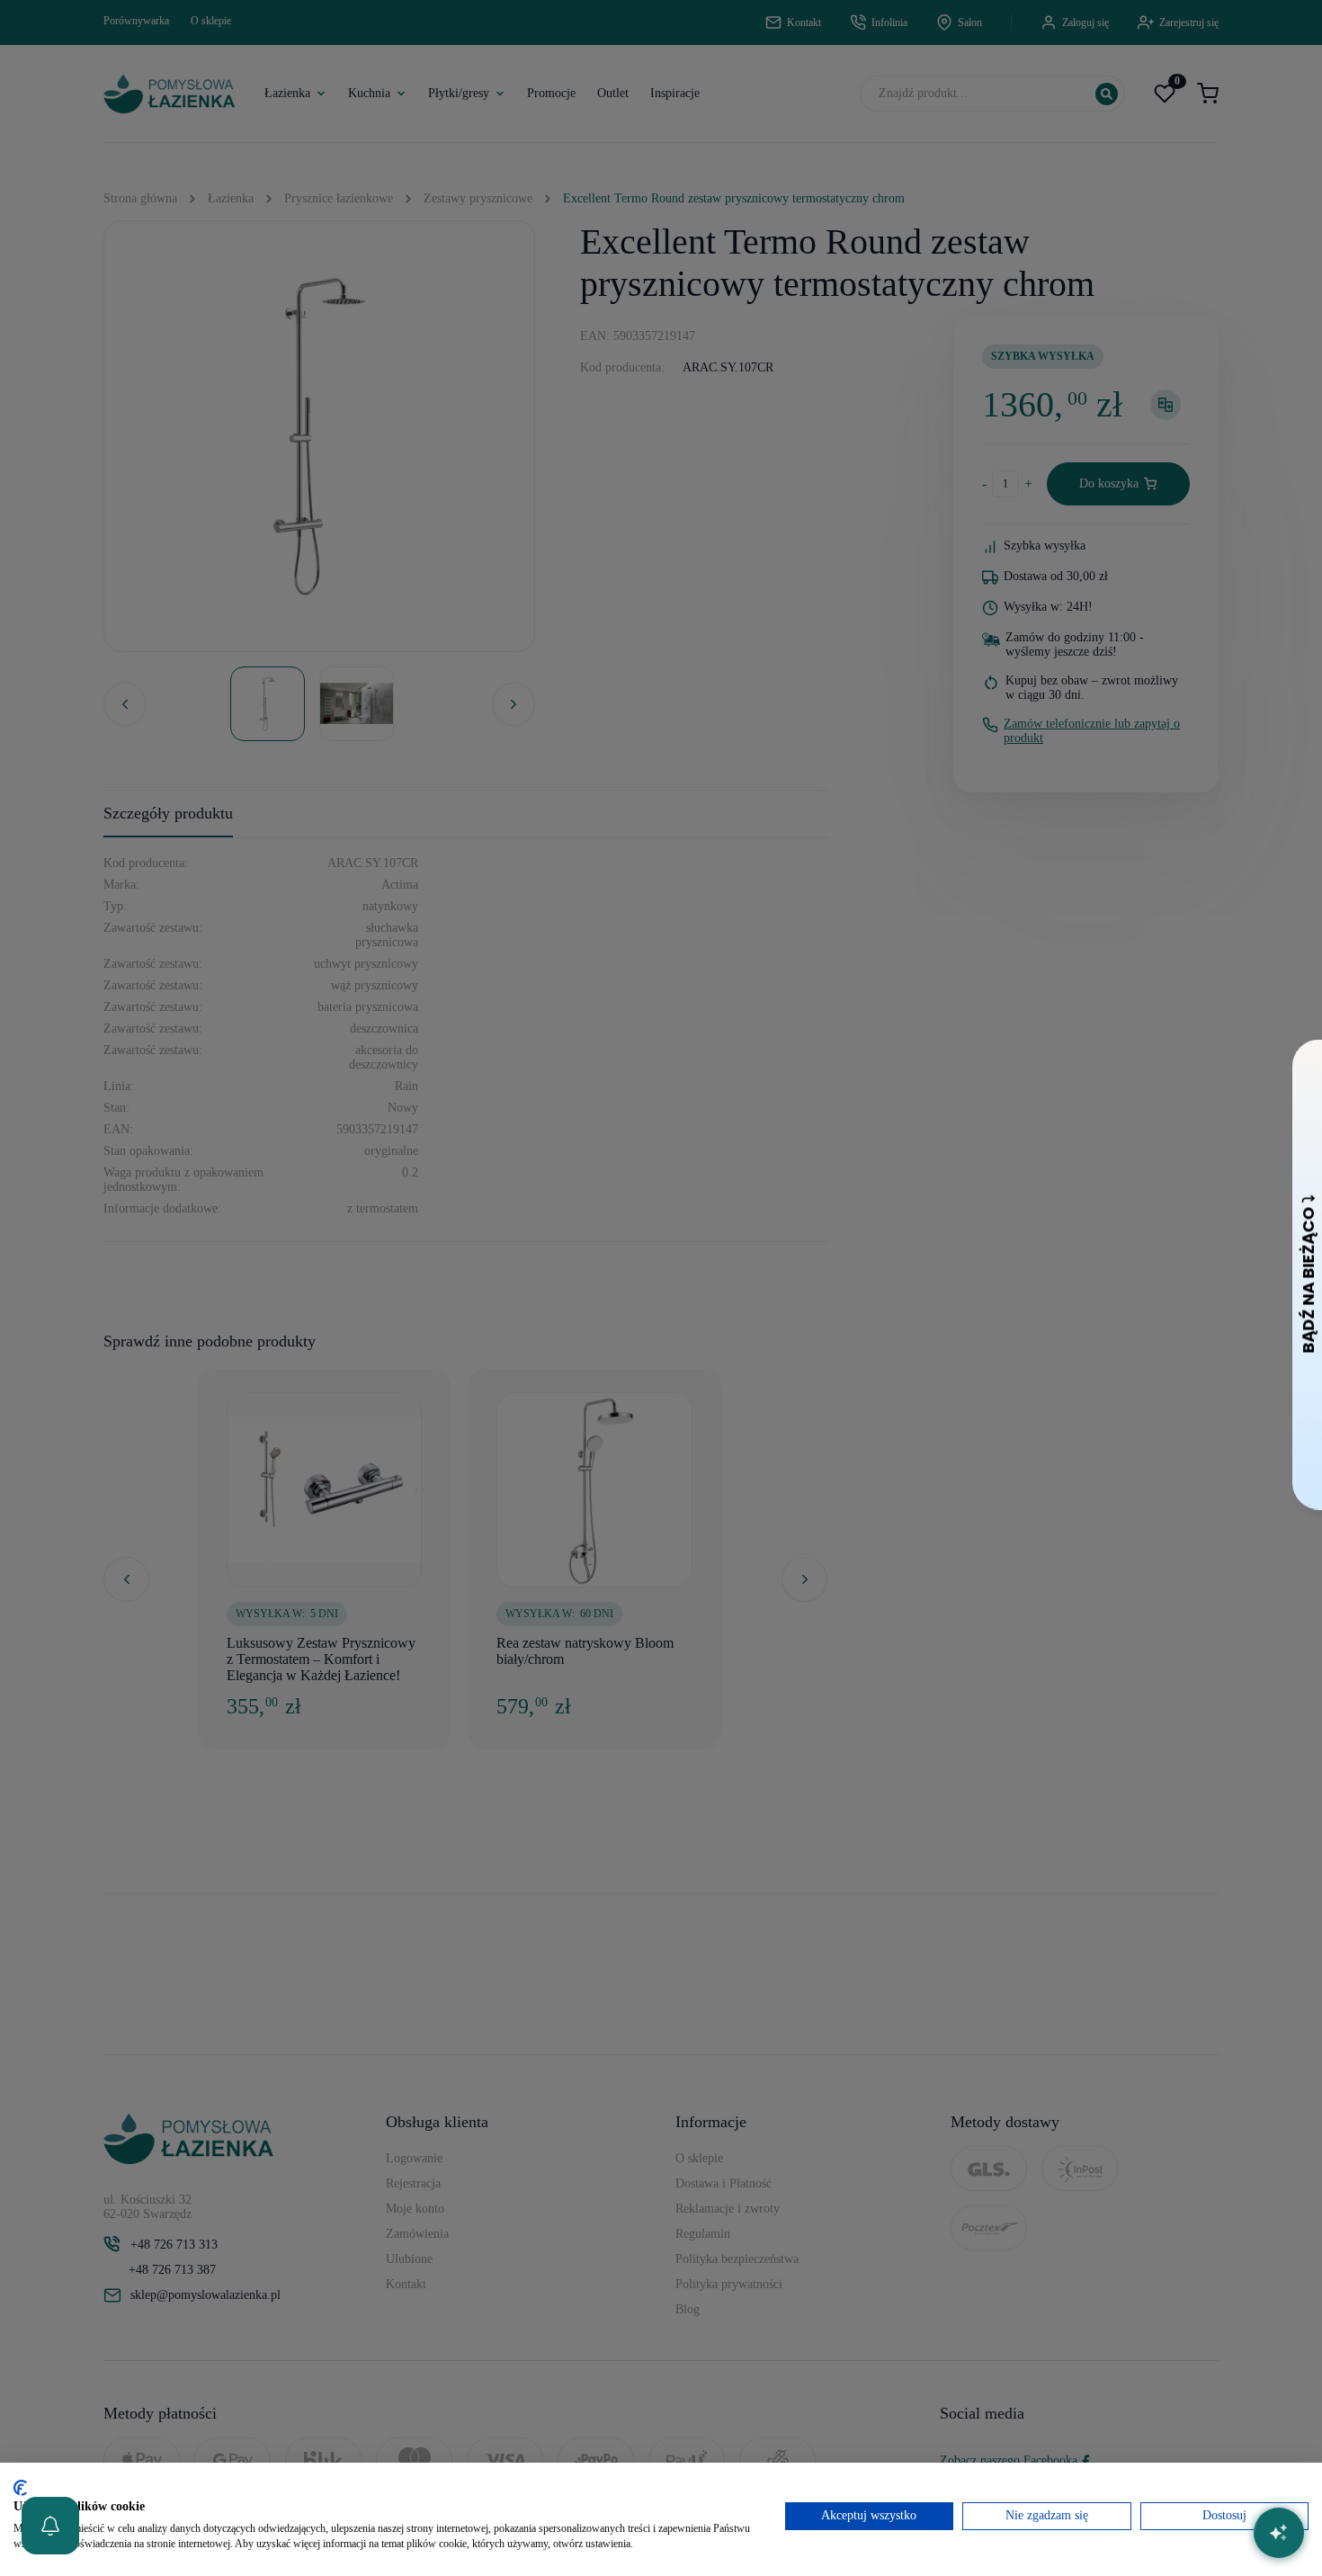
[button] (50, 2526)
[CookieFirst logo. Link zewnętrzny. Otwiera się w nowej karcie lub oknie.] (20, 2488)
